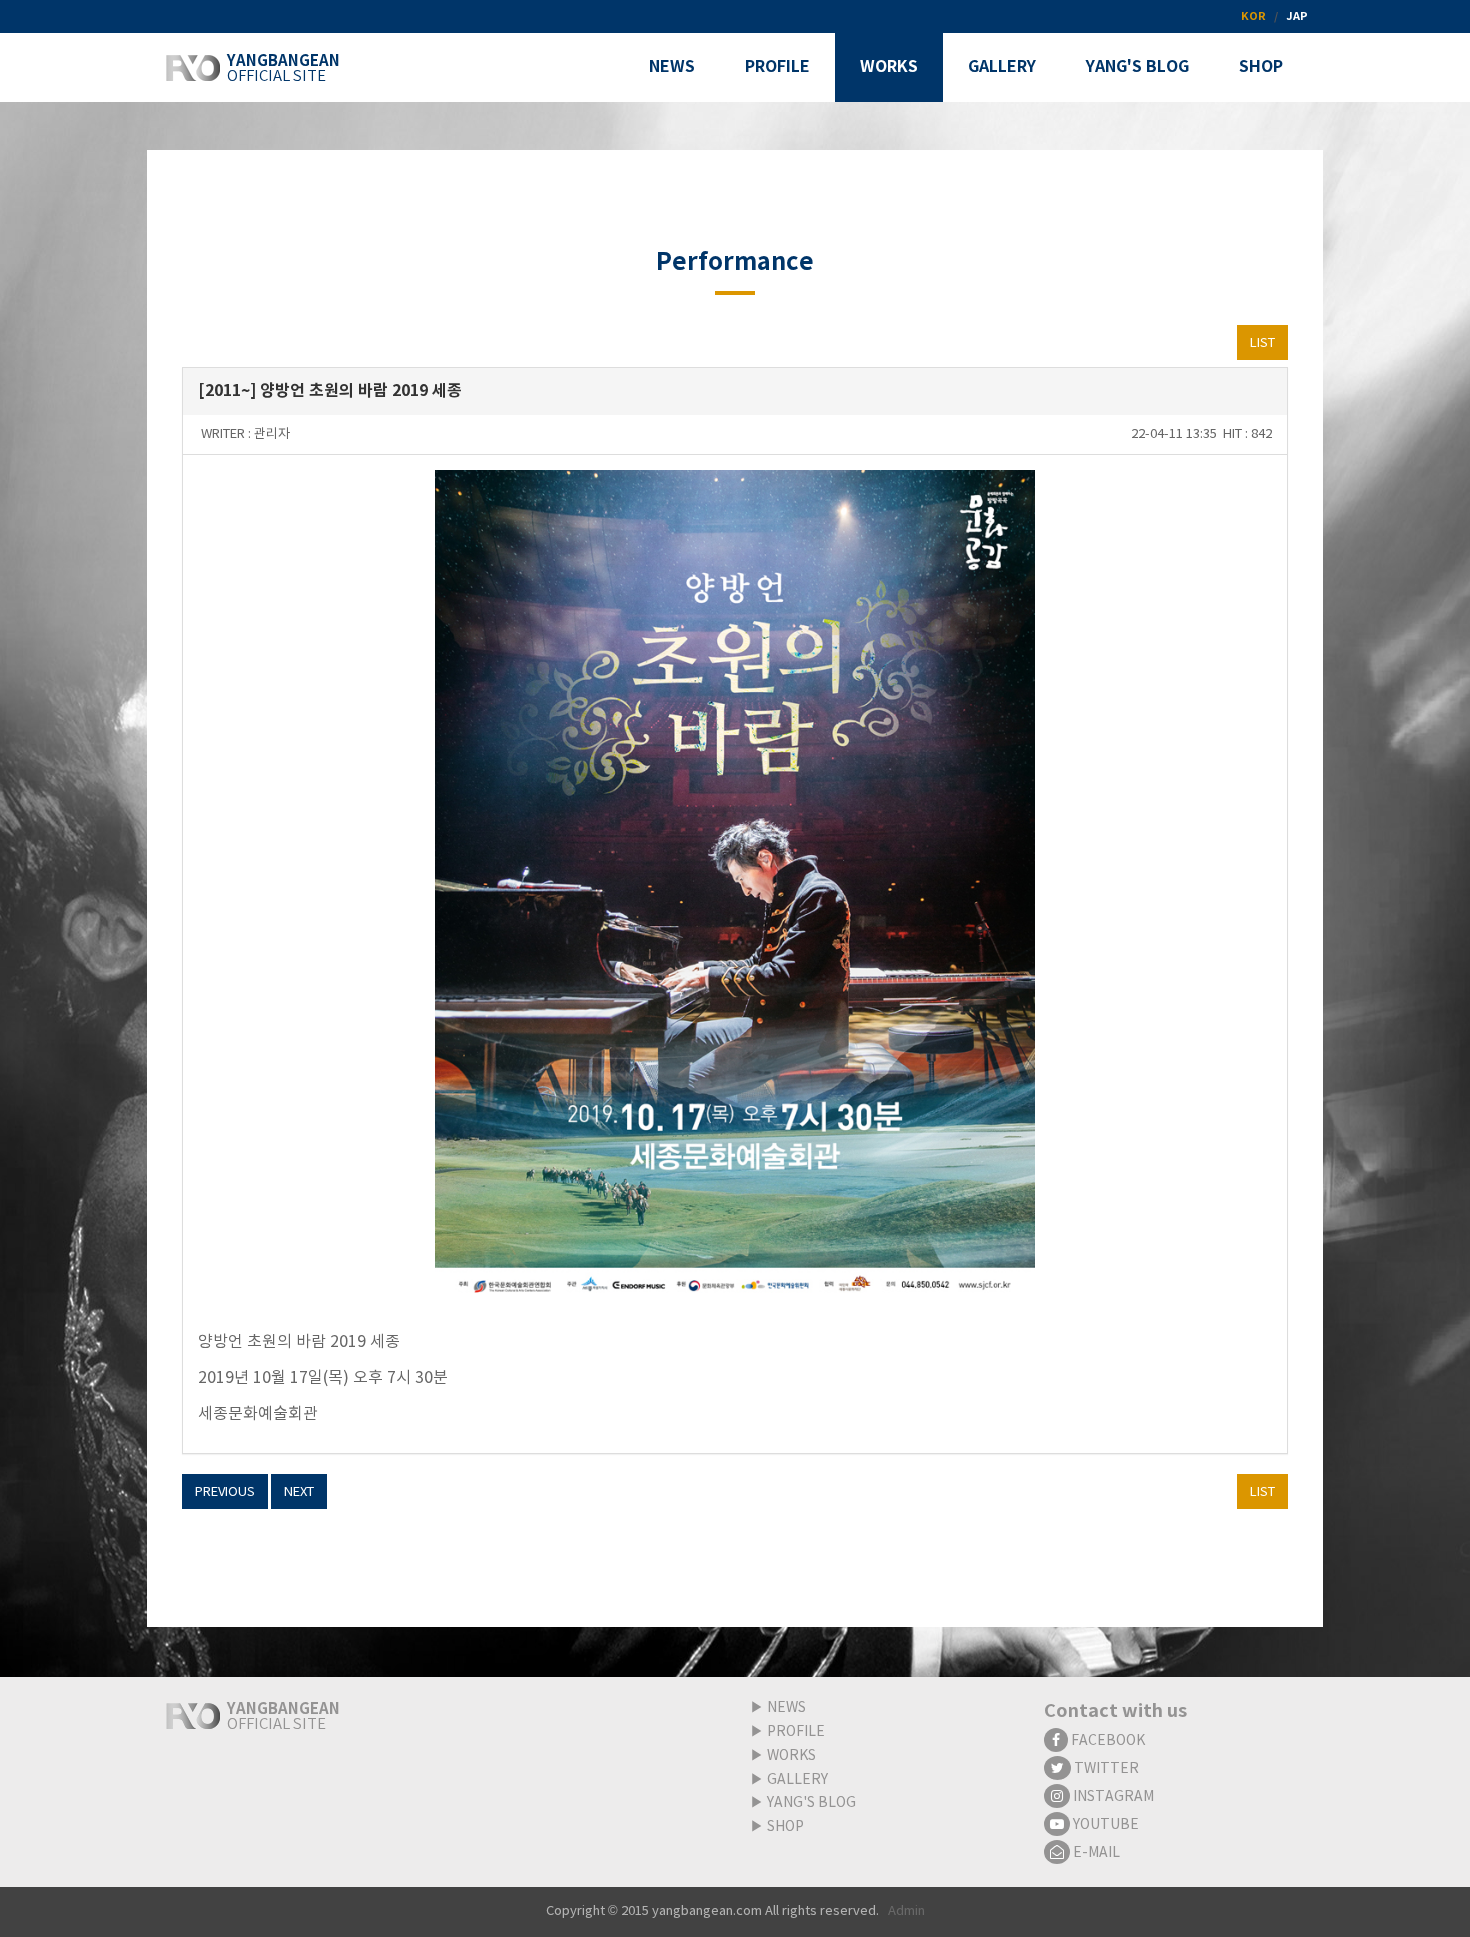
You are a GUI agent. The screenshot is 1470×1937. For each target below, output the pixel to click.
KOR (1253, 16)
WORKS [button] (889, 67)
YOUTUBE (1104, 1825)
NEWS (786, 1708)
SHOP (785, 1827)
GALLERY (797, 1780)
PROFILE (796, 1732)
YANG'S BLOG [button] (1137, 67)
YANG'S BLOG (811, 1803)
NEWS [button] (672, 67)
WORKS (791, 1756)
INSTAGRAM (1112, 1797)
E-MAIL (1095, 1853)
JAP (1297, 16)
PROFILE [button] (777, 67)
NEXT (299, 1492)
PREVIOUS (225, 1492)
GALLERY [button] (1002, 67)
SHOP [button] (1261, 67)
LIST (1262, 343)
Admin (906, 1911)
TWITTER (1105, 1769)
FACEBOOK (1106, 1741)
